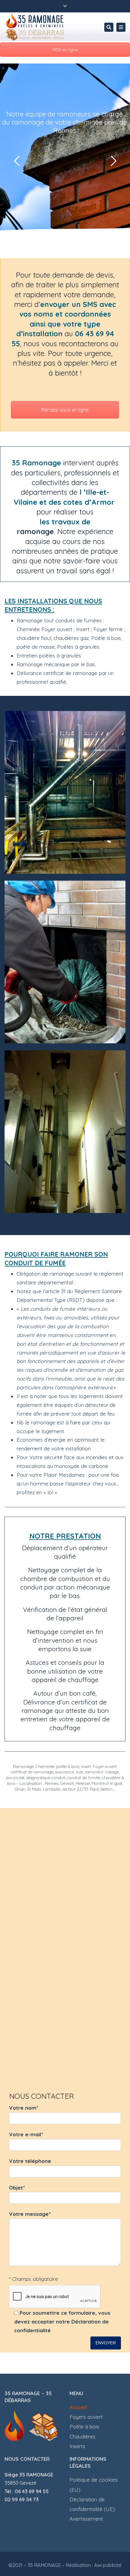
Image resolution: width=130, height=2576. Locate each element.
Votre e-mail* (26, 2134)
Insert (83, 629)
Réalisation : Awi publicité (94, 2565)
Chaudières (83, 2436)
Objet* (17, 2188)
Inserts (77, 2446)
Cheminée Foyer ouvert (45, 629)
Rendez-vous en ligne (65, 410)
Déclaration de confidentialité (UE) (92, 2504)
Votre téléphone (30, 2161)
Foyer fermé (108, 629)
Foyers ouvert (86, 2417)
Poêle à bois (84, 2426)
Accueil (78, 2407)
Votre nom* (24, 2108)
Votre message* (30, 2214)
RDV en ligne (65, 50)
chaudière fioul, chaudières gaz (53, 638)
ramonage (35, 531)
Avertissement (86, 2519)
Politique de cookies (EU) (94, 2485)
